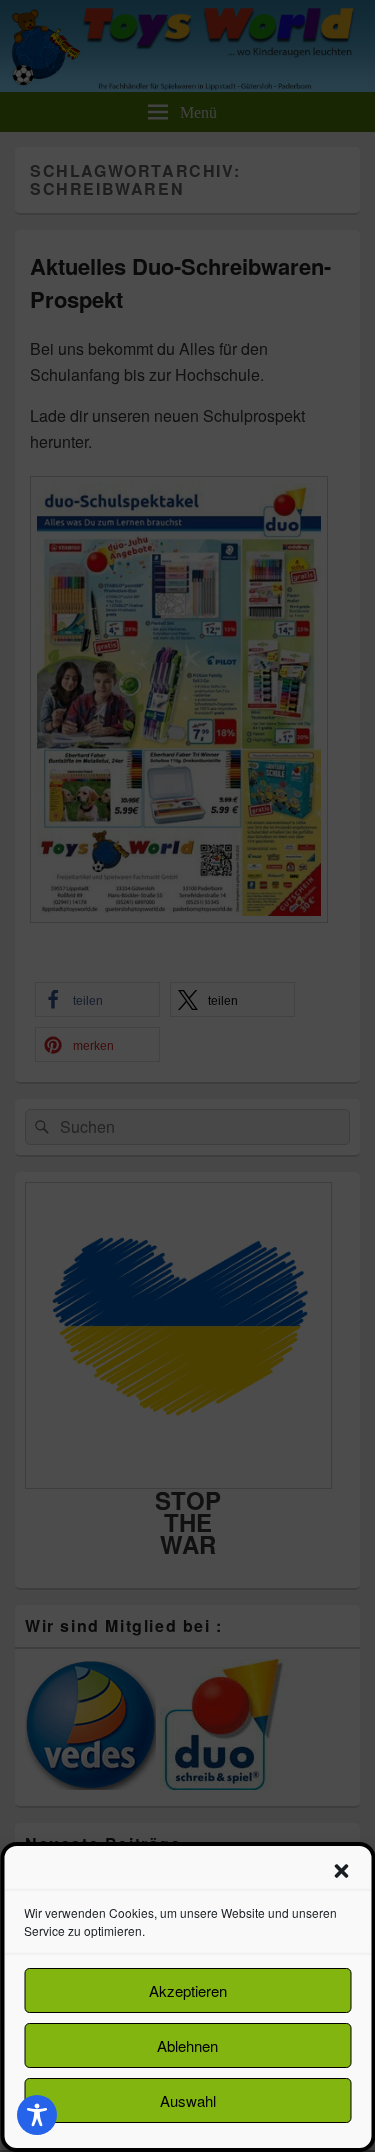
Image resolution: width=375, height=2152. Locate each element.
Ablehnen (187, 2045)
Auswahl (188, 2100)
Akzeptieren (188, 1990)
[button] (341, 1871)
